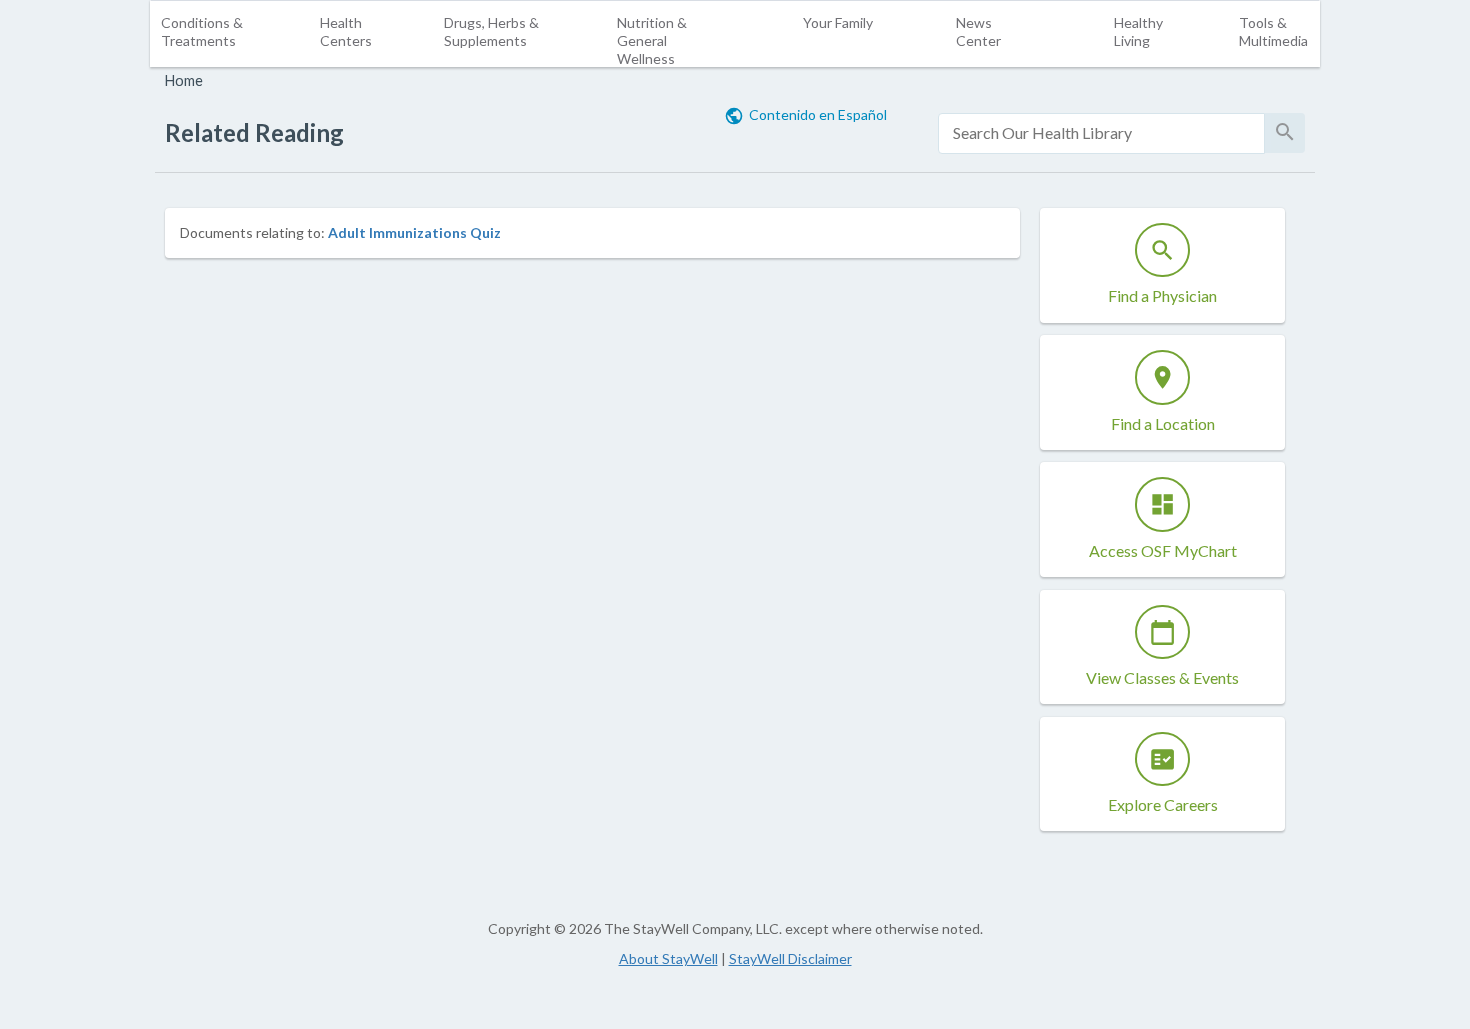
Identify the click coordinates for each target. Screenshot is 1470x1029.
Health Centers (346, 31)
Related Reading (254, 132)
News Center (978, 31)
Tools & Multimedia (1273, 31)
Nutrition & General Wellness (652, 40)
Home (184, 80)
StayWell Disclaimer (790, 958)
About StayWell (668, 958)
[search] (1101, 133)
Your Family (838, 22)
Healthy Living (1138, 31)
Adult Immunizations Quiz (414, 232)
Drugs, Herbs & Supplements (491, 31)
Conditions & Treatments (202, 31)
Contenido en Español (818, 114)
